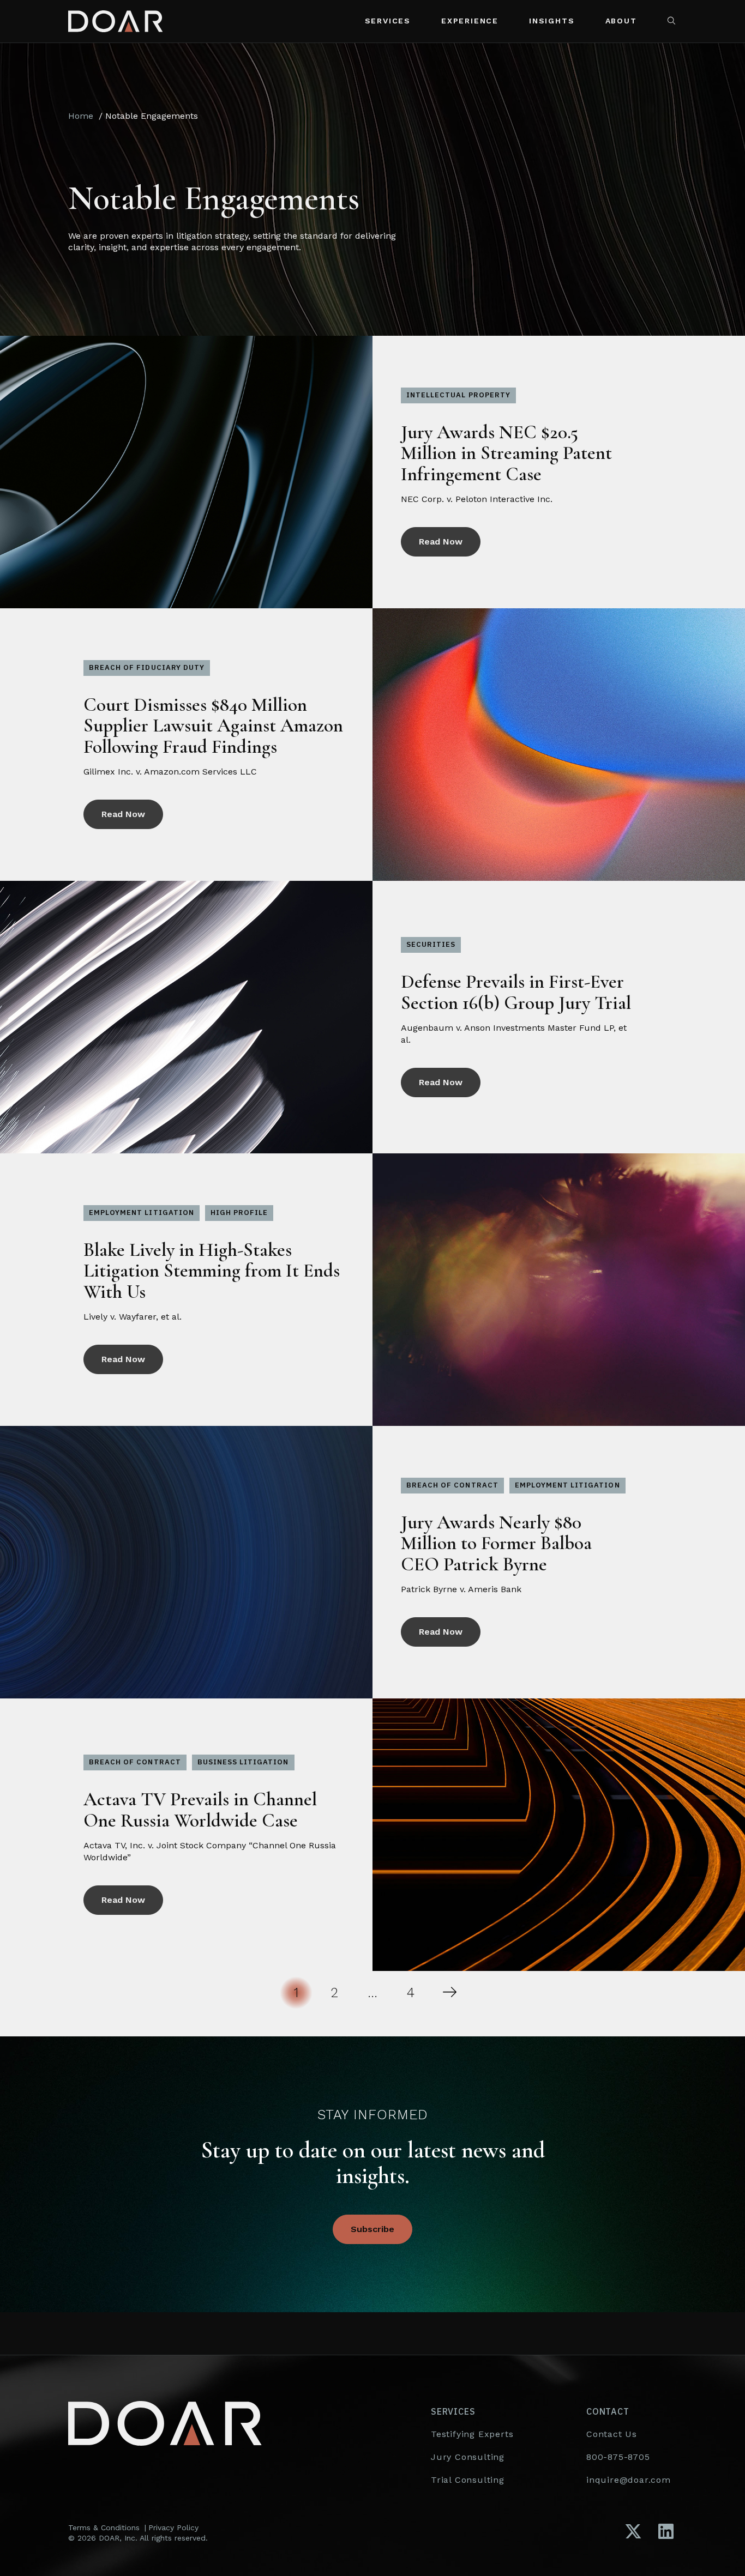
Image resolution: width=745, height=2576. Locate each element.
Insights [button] (552, 21)
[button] (672, 21)
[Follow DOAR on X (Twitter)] (633, 2532)
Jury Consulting (468, 2457)
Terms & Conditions (104, 2527)
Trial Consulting (468, 2480)
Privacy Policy (173, 2527)
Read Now (441, 542)
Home (81, 116)
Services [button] (388, 21)
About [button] (621, 21)
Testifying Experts (472, 2434)
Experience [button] (470, 21)
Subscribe (372, 2229)
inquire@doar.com (629, 2480)
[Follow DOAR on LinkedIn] (666, 2532)
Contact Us (612, 2434)
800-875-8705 (618, 2457)
